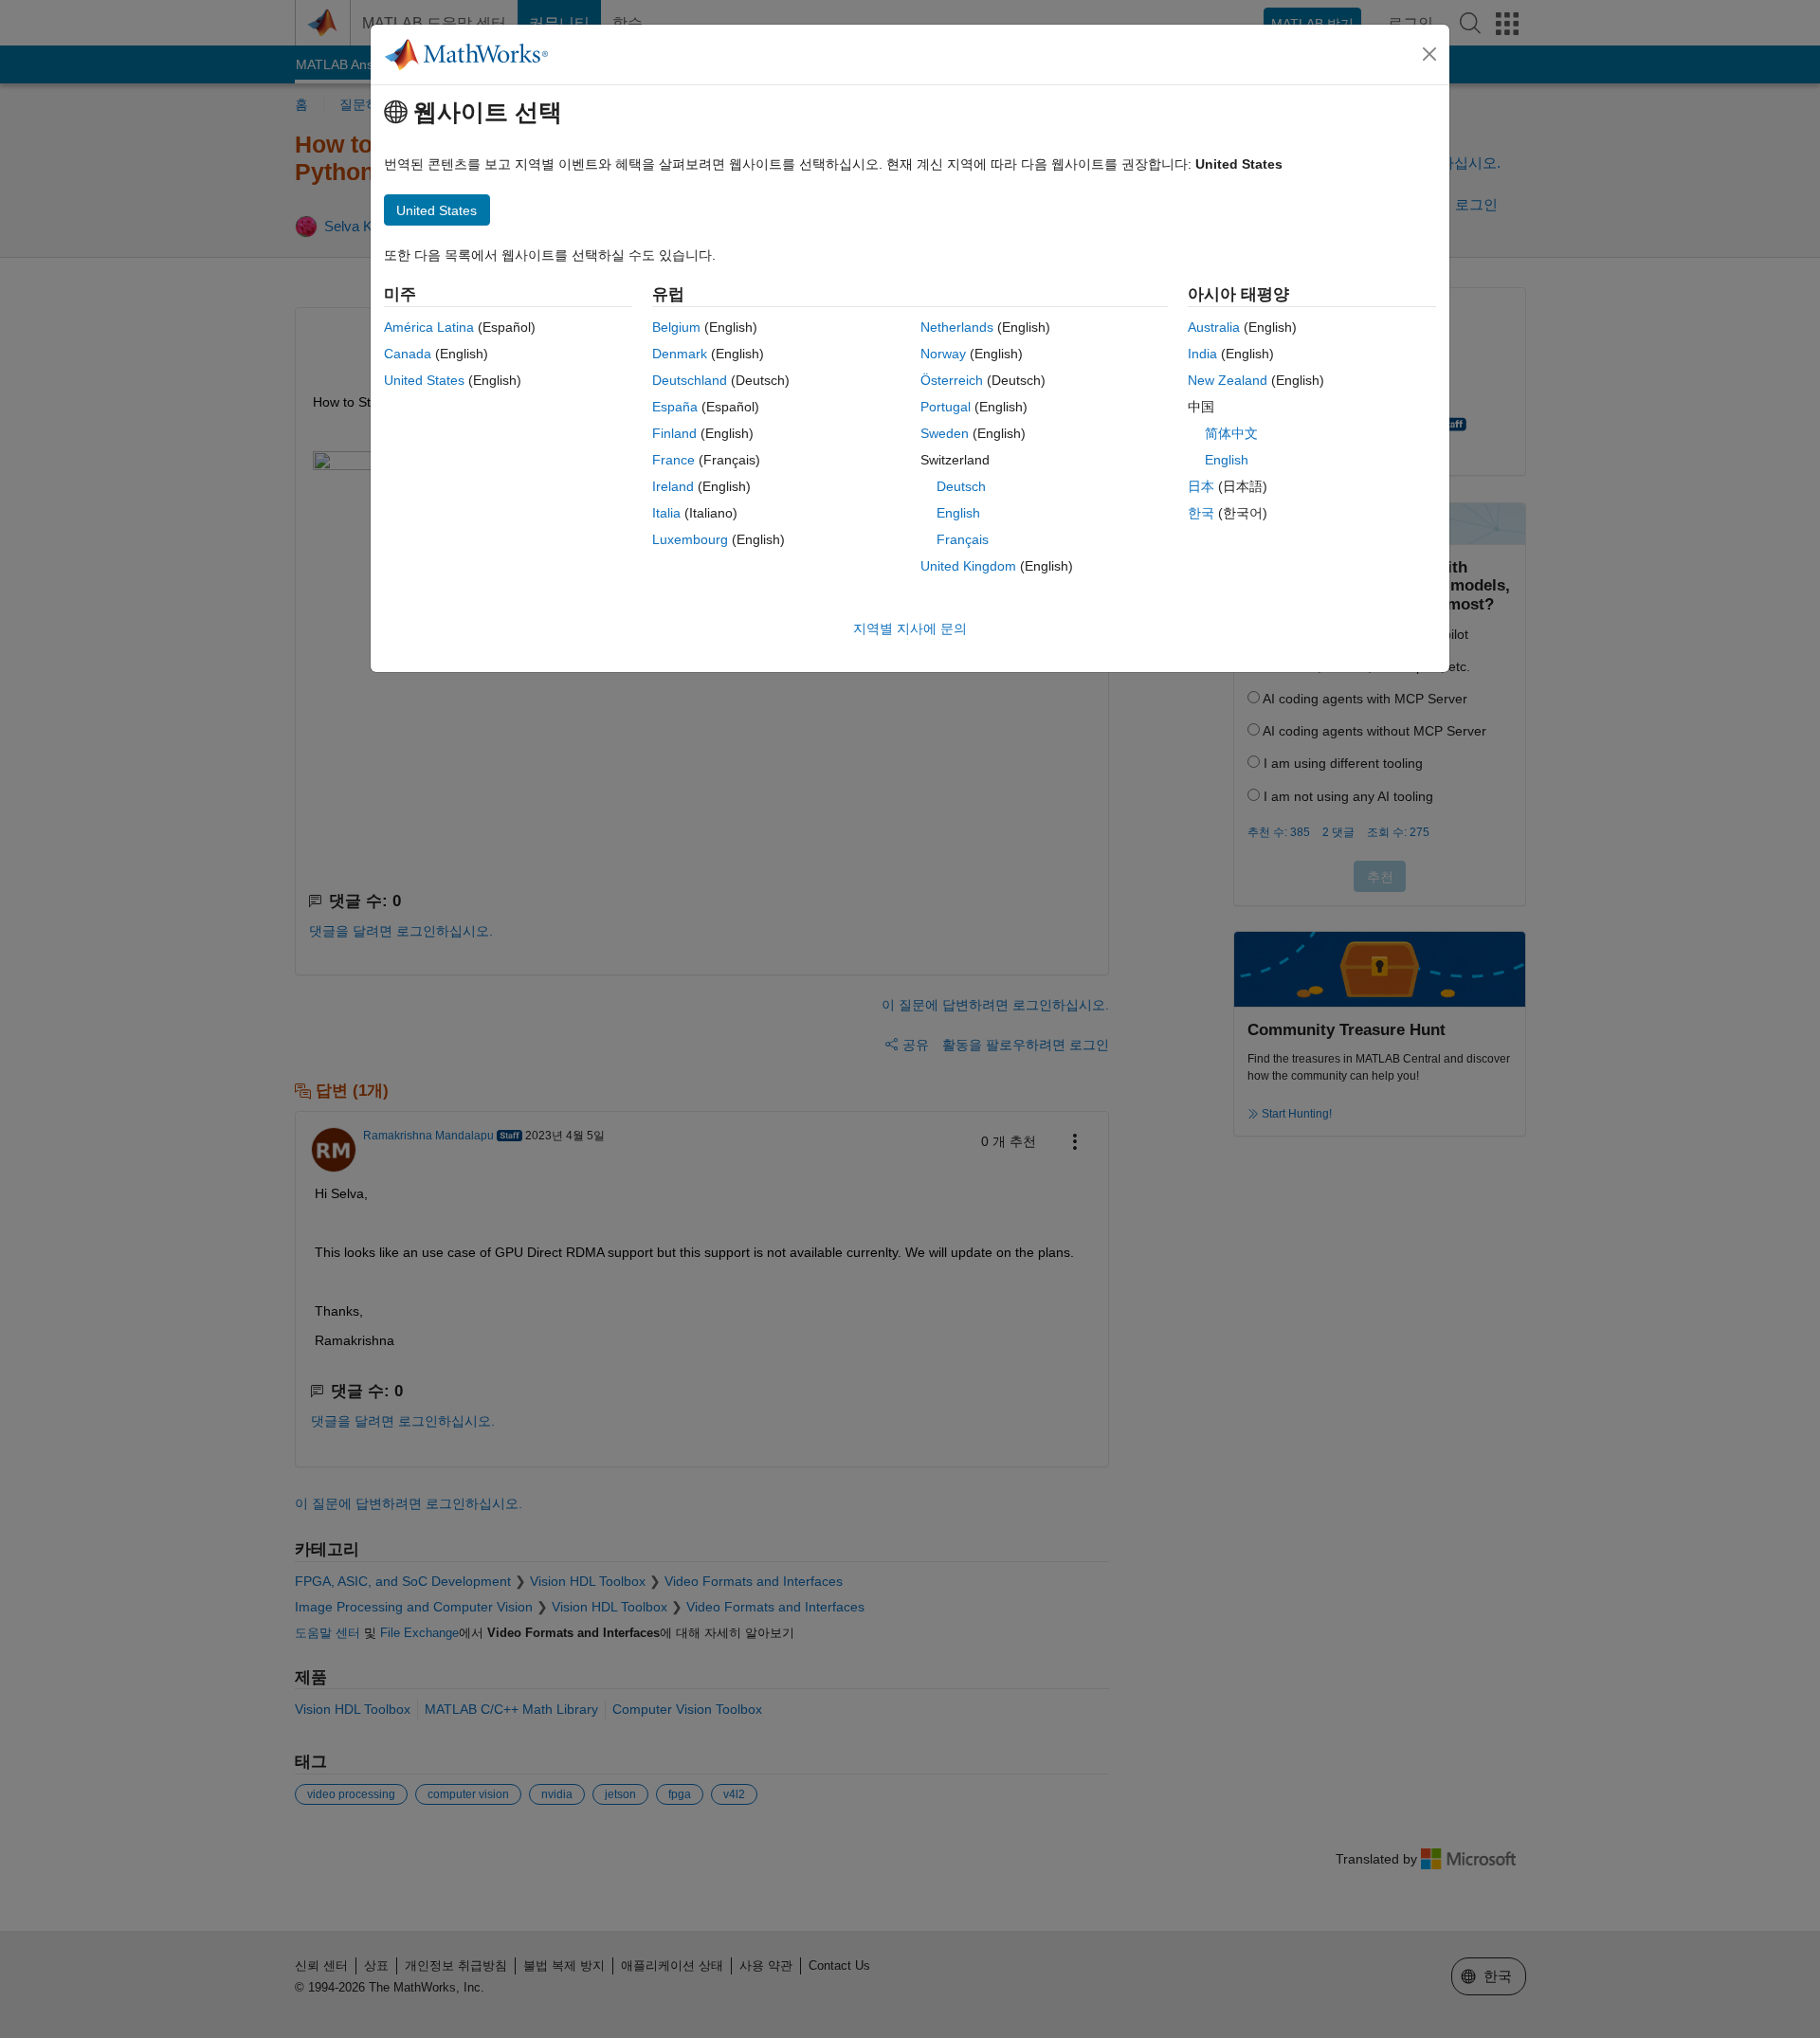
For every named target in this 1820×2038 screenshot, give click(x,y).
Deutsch (961, 486)
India (1202, 354)
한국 (1201, 513)
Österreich (952, 380)
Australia (1214, 327)
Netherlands (957, 327)
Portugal (946, 407)
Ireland (673, 486)
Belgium (676, 327)
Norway (943, 354)
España (675, 407)
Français (963, 539)
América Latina (429, 327)
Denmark (680, 354)
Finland (674, 433)
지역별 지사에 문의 (910, 628)
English (958, 513)
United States (424, 380)
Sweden (945, 433)
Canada (408, 354)
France (673, 460)
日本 (1201, 486)
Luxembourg (690, 539)
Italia (666, 513)
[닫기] (1429, 54)
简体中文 (1231, 433)
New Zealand (1228, 380)
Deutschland (690, 380)
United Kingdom (968, 566)
